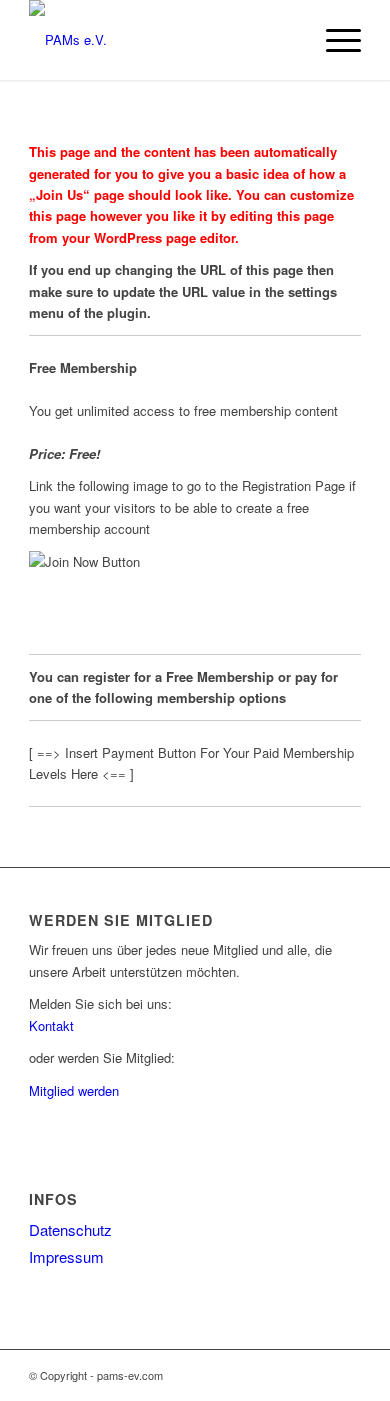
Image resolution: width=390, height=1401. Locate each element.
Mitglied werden (74, 1090)
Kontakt (51, 1025)
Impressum (66, 1256)
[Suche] (286, 40)
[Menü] (333, 40)
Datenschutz (70, 1229)
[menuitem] (286, 40)
